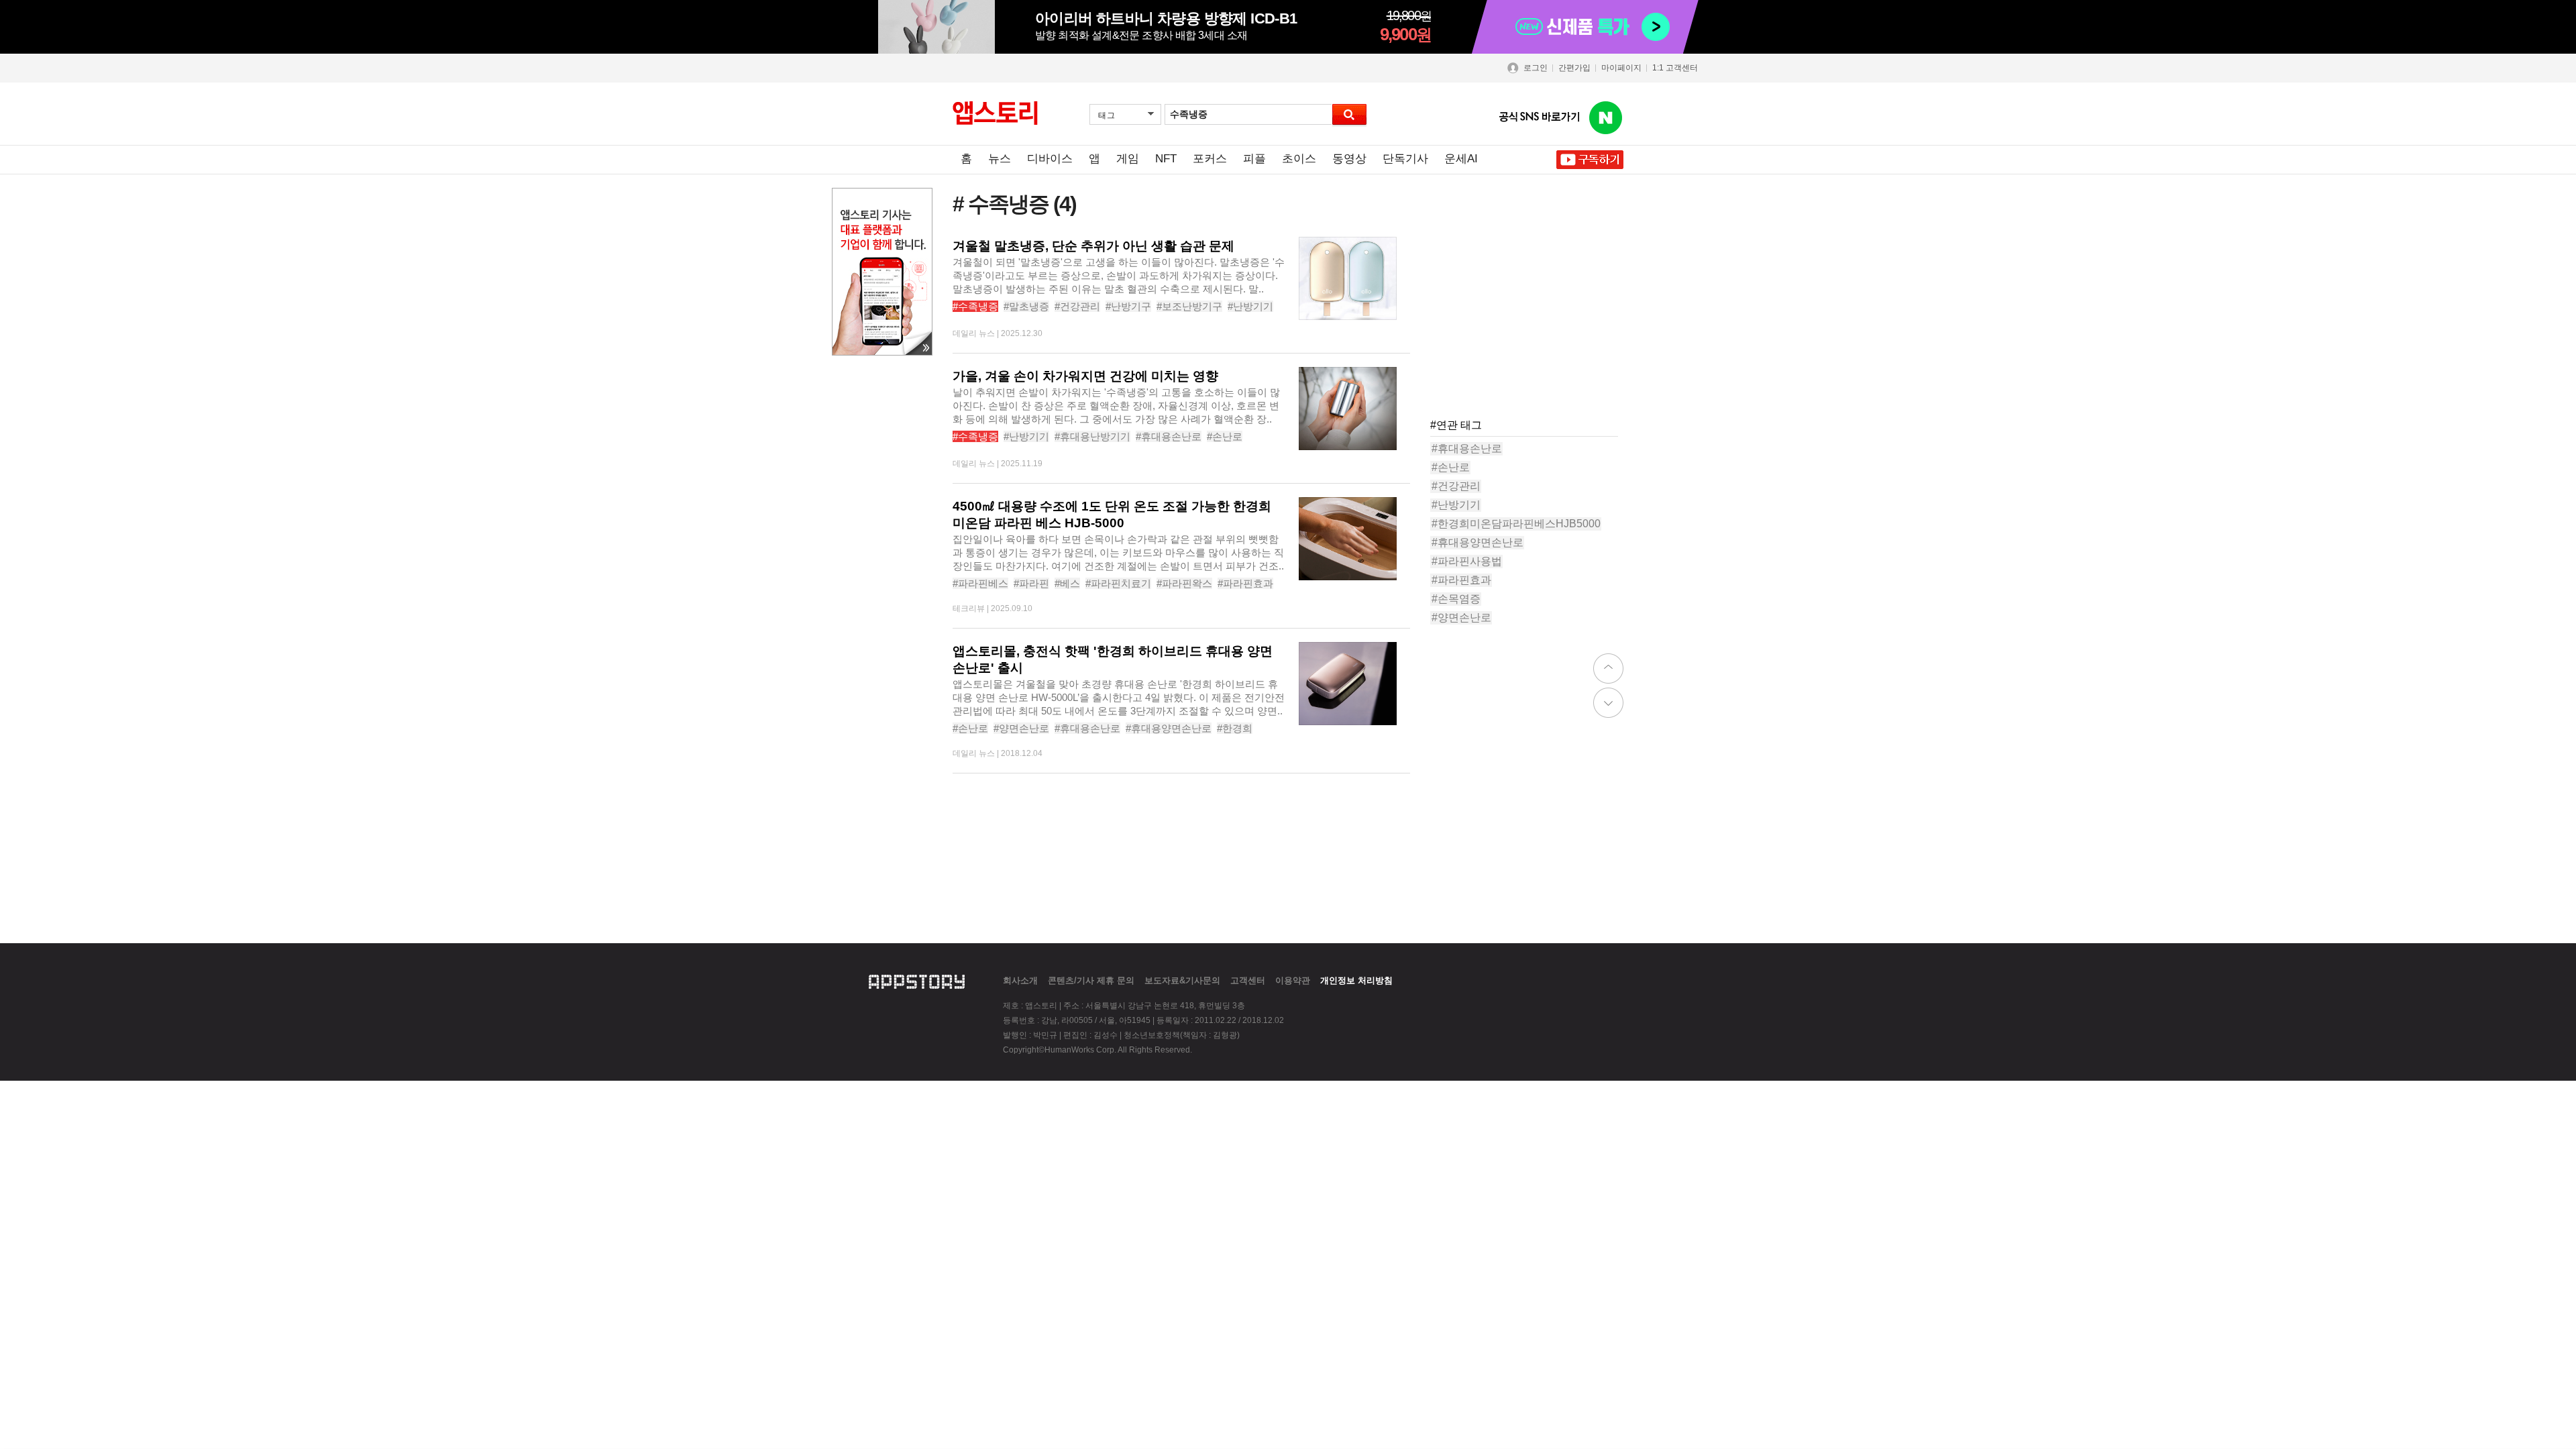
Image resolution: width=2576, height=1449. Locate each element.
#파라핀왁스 (1184, 583)
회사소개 (1020, 980)
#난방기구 (1128, 306)
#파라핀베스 (980, 583)
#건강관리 (1077, 306)
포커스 (1210, 159)
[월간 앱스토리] (995, 113)
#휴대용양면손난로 (1169, 728)
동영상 (1349, 159)
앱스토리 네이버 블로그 (1606, 118)
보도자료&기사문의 (1182, 980)
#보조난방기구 (1189, 306)
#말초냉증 (1026, 306)
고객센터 (1248, 980)
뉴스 (1000, 159)
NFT (1166, 159)
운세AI (1461, 159)
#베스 (1067, 583)
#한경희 (1235, 728)
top (1608, 668)
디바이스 (1050, 159)
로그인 (1536, 68)
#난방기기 (1250, 306)
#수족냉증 (975, 306)
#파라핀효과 (1245, 583)
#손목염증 (1456, 599)
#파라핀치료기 (1118, 583)
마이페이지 (1621, 68)
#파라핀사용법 (1467, 561)
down (1608, 703)
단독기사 (1405, 159)
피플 (1254, 159)
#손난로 (1225, 436)
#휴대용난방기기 (1092, 436)
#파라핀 (1031, 583)
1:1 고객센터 (1675, 68)
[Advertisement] (1531, 321)
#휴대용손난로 (1169, 436)
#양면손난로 (1021, 728)
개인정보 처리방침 (1356, 980)
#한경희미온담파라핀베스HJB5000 (1516, 524)
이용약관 (1293, 980)
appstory (917, 980)
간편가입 (1574, 68)
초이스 (1299, 159)
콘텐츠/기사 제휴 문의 (1091, 980)
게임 (1128, 159)
